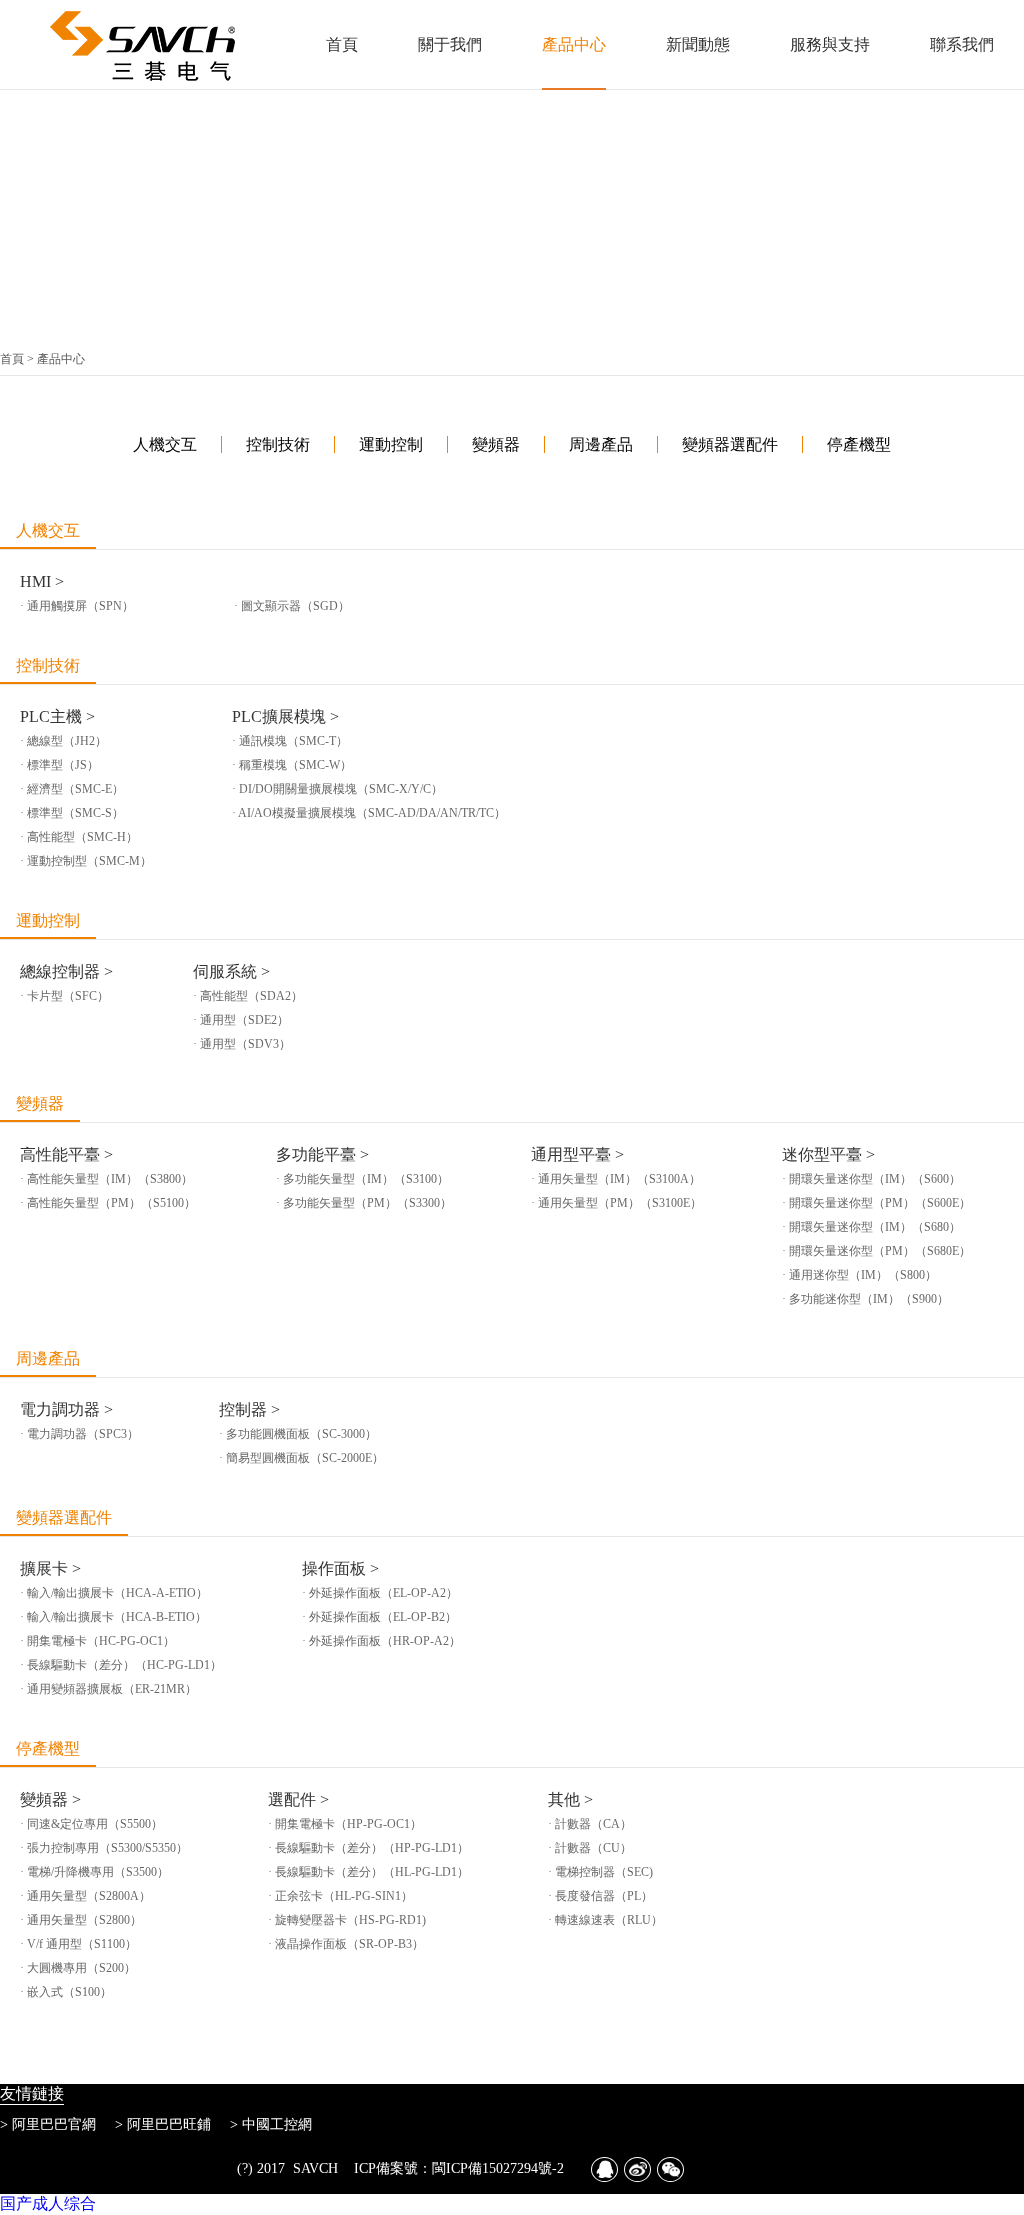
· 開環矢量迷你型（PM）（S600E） (876, 1203)
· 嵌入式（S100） (66, 1992)
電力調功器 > (66, 1409)
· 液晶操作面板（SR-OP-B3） (346, 1944)
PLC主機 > (57, 716)
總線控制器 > (66, 971)
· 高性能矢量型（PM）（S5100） (108, 1203)
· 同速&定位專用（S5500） (91, 1824)
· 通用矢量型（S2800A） (85, 1896)
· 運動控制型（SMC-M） (86, 861)
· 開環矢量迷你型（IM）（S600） (871, 1179)
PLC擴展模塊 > (285, 716)
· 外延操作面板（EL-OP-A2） (380, 1593)
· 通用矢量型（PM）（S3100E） (616, 1203)
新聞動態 (698, 44)
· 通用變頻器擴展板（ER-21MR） (108, 1689)
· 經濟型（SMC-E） (72, 789)
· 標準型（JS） (59, 765)
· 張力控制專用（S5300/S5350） (104, 1848)
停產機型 (48, 1748)
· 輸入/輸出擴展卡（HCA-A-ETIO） (114, 1593)
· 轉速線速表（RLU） (605, 1920)
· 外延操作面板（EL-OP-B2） (379, 1617)
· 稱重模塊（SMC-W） (292, 765)
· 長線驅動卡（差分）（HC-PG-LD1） (121, 1665)
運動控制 (48, 920)
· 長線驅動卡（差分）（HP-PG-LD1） (368, 1848)
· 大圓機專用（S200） (78, 1968)
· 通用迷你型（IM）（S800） (859, 1275)
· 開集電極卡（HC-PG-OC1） (97, 1641)
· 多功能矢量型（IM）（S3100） (362, 1179)
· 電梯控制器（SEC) (600, 1872)
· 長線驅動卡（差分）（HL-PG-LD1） (368, 1872)
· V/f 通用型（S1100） (78, 1944)
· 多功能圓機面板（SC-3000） (298, 1434)
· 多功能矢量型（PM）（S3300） (364, 1203)
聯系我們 (962, 44)
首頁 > (18, 359)
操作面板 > (340, 1568)
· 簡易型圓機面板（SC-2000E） (301, 1458)
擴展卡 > (50, 1568)
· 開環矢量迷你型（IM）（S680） (871, 1227)
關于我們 (450, 44)
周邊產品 (48, 1358)
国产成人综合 (48, 2203)
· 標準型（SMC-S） (72, 813)
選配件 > (298, 1799)
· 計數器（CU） (590, 1848)
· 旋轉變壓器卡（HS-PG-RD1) (347, 1920)
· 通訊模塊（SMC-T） (290, 741)
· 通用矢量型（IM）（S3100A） (616, 1179)
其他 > (570, 1799)
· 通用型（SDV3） (242, 1044)
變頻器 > (50, 1799)
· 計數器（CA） (590, 1824)
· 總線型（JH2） (63, 741)
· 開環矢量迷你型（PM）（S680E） (876, 1251)
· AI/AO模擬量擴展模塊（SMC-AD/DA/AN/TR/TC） (369, 813)
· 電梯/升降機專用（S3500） (94, 1872)
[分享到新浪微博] (637, 2169)
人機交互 (48, 530)
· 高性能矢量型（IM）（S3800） (106, 1179)
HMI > (42, 581)
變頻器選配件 (64, 1517)
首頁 (342, 44)
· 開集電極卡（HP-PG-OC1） (345, 1824)
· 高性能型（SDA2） (248, 996)
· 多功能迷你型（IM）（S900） (865, 1299)
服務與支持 (830, 44)
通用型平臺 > (577, 1154)
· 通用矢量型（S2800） (81, 1920)
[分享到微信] (670, 2169)
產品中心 (574, 44)
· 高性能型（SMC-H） (79, 837)
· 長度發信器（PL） (600, 1896)
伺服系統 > (231, 971)
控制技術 (48, 665)
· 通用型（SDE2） (241, 1020)
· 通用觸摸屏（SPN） (77, 606)
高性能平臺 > (66, 1154)
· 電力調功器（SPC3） (79, 1434)
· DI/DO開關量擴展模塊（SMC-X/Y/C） (337, 789)
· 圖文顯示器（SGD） (292, 606)
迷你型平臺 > (828, 1154)
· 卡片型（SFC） (64, 996)
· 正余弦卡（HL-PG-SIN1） (340, 1896)
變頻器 (40, 1103)
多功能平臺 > (322, 1154)
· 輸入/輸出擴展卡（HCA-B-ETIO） (113, 1617)
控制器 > (249, 1409)
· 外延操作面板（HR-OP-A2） (381, 1641)
